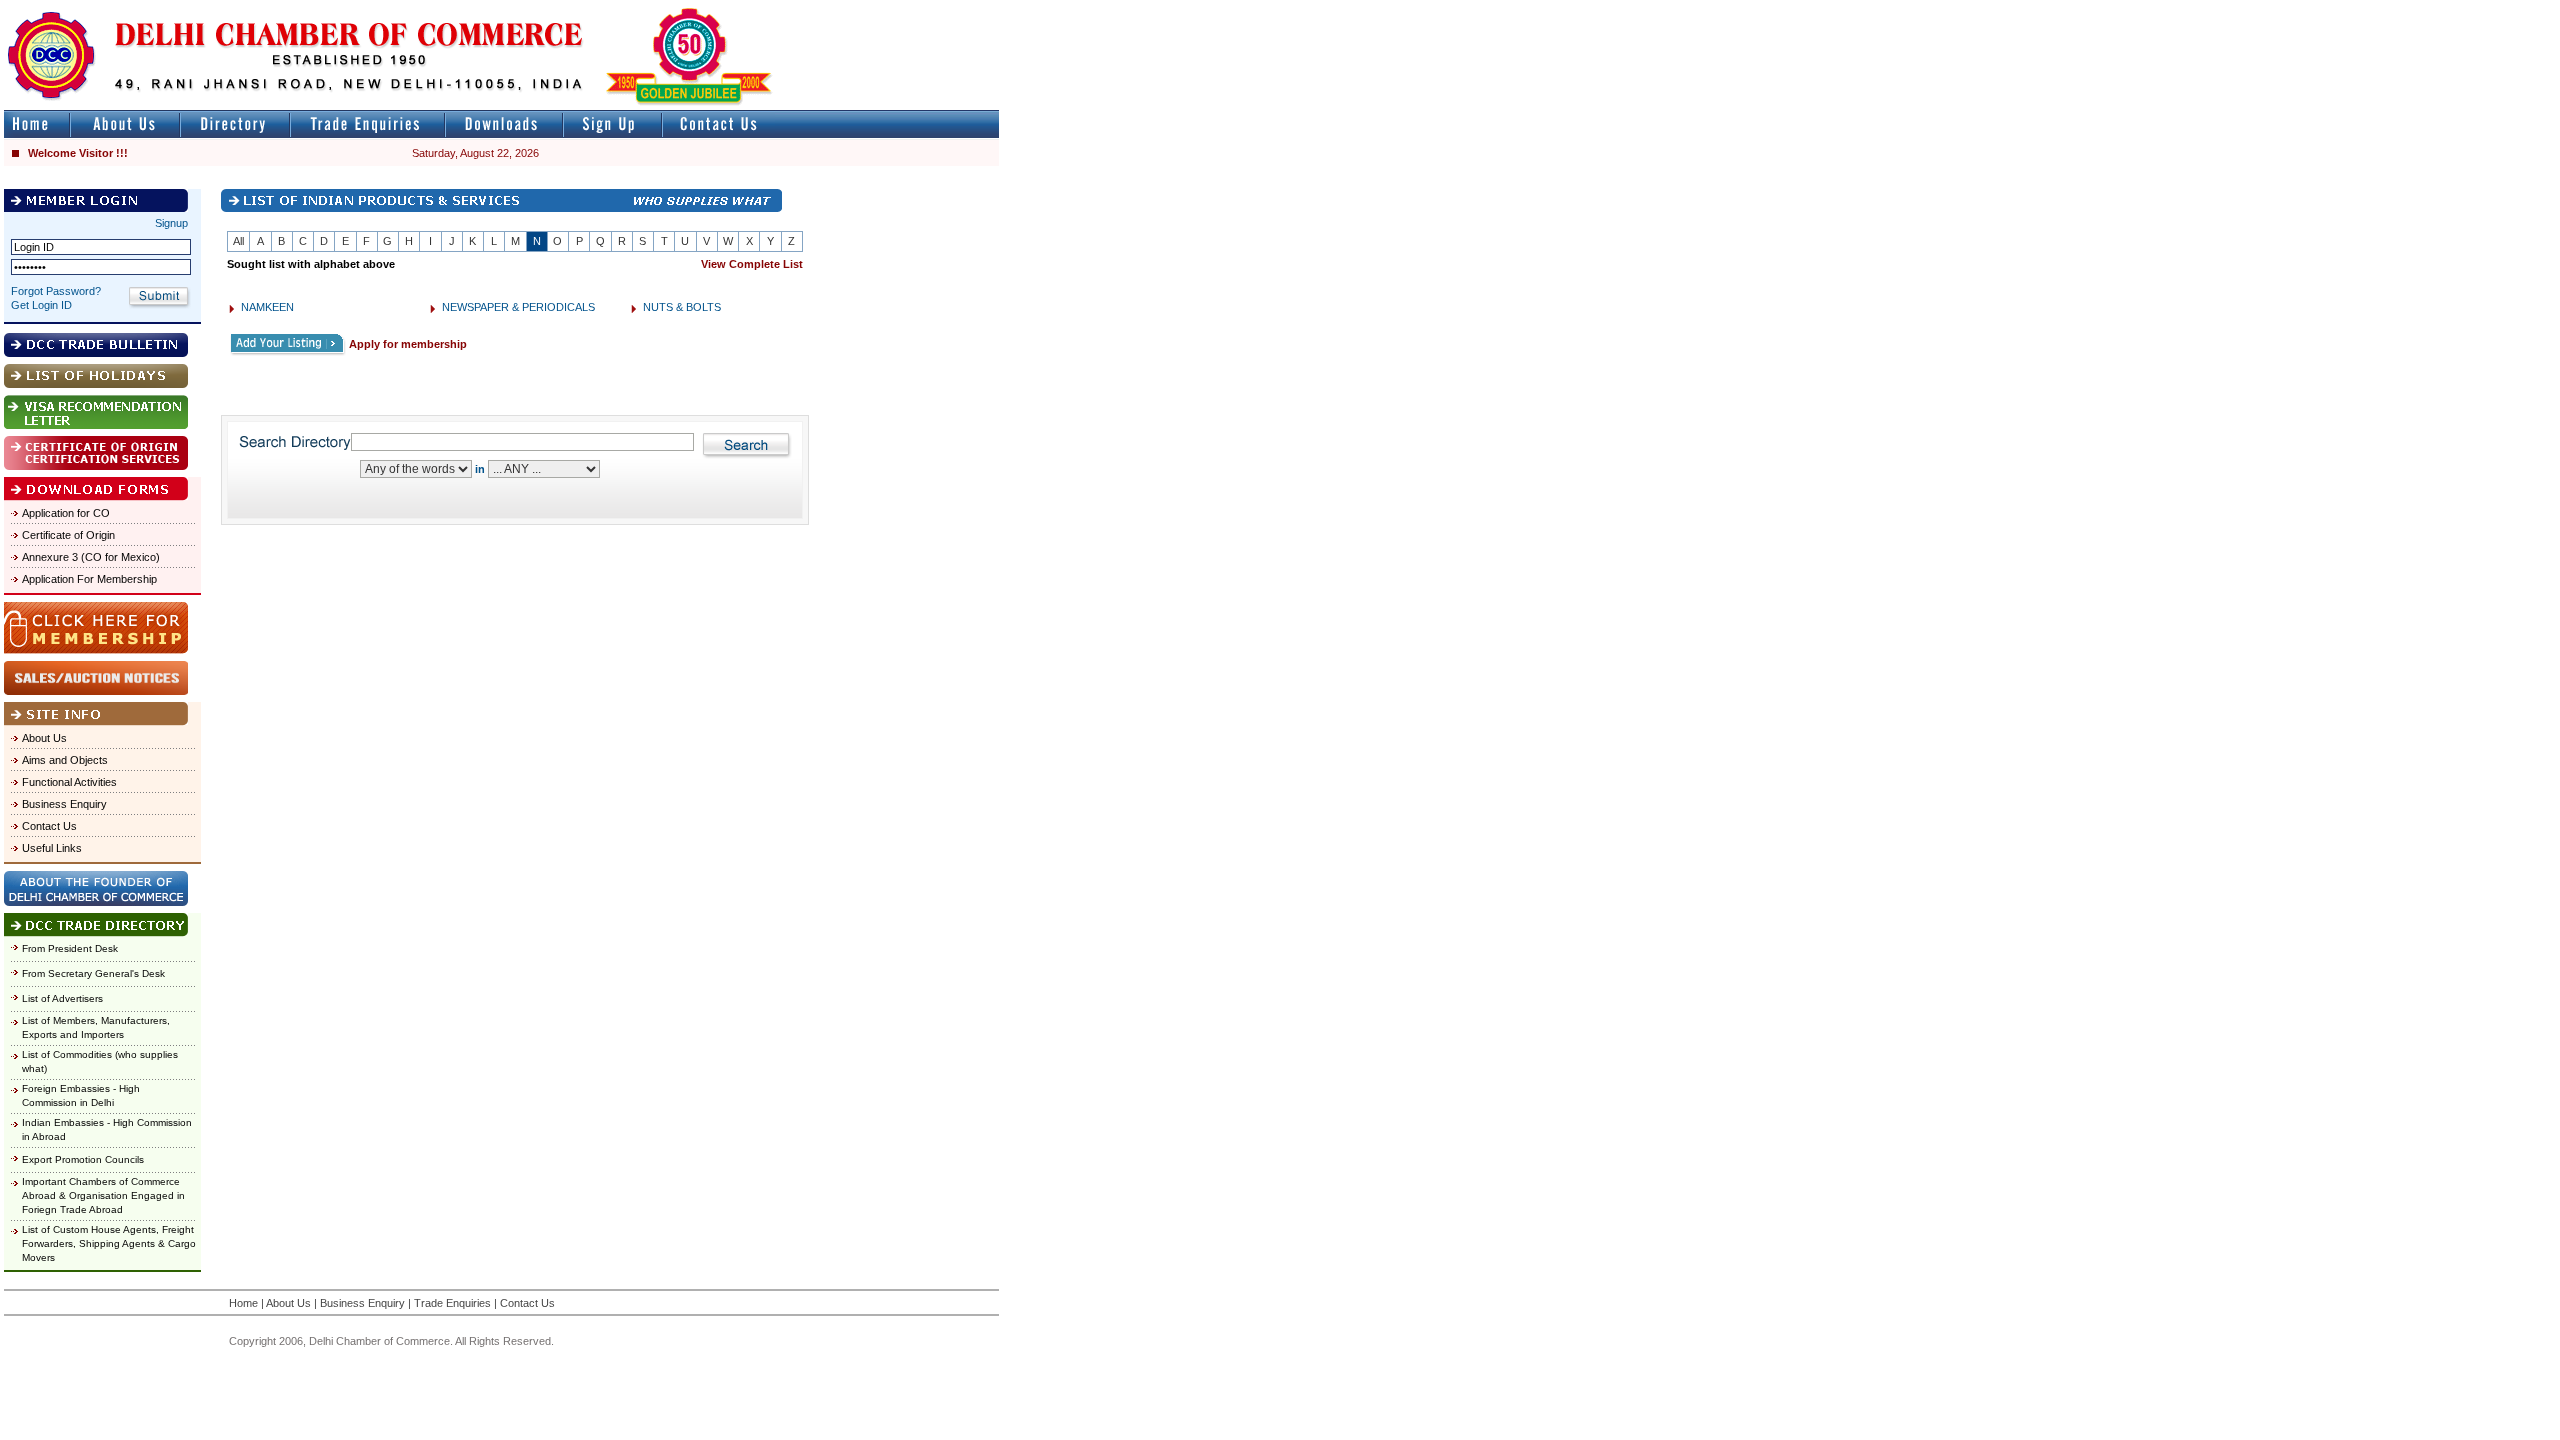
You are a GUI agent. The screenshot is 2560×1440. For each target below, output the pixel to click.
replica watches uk (591, 8)
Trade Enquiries (452, 1303)
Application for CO (66, 513)
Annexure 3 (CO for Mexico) (91, 557)
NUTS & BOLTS (682, 307)
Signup (171, 223)
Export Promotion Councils (83, 1159)
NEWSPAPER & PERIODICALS (518, 307)
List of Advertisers (62, 998)
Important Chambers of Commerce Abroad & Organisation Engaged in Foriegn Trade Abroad (103, 1195)
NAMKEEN (267, 307)
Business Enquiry (64, 804)
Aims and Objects (65, 760)
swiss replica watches (1386, 8)
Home (243, 1303)
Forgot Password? (56, 291)
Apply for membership (408, 344)
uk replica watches (94, 8)
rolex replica (968, 8)
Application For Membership (89, 579)
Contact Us (49, 826)
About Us (44, 738)
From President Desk (70, 948)
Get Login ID (41, 305)
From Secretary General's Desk (93, 973)
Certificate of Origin (68, 535)
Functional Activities (69, 782)
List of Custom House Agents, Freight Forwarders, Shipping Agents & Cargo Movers (109, 1243)
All (238, 241)
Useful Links (52, 848)
